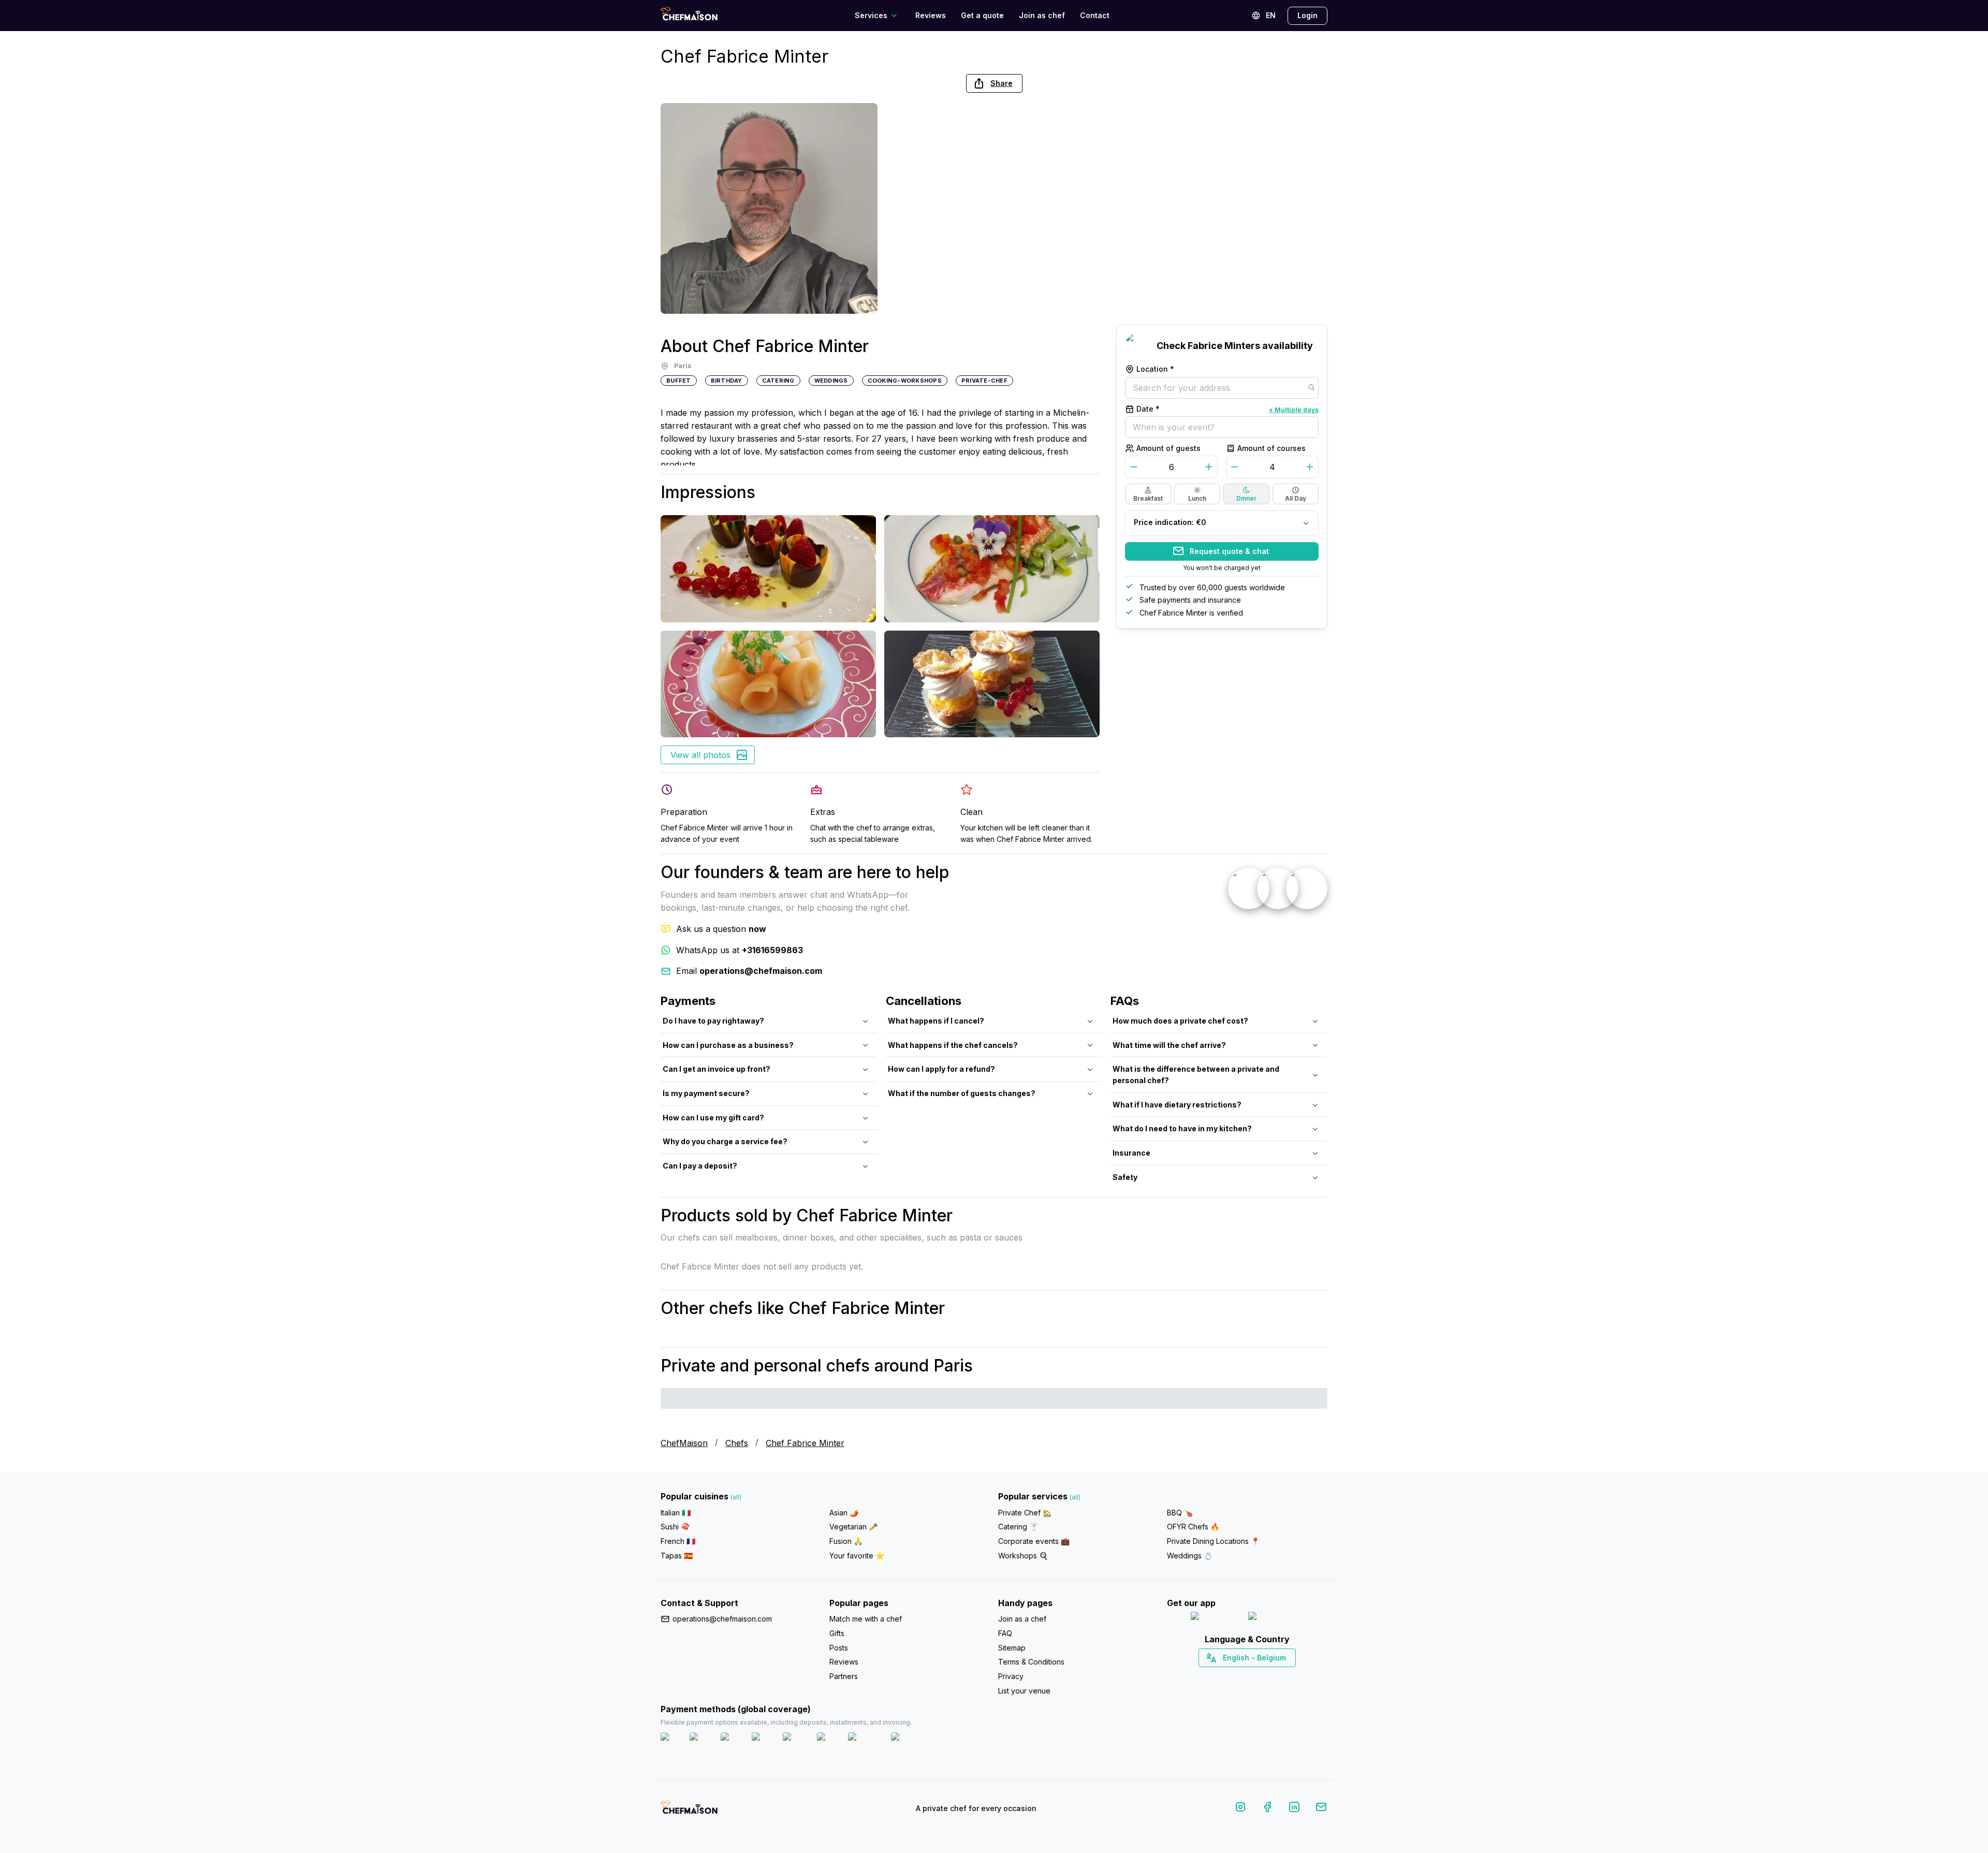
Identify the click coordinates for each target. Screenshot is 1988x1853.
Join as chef (1042, 15)
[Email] (1321, 1809)
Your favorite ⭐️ (857, 1556)
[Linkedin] (1294, 1809)
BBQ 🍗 (1180, 1513)
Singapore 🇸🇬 (1281, 1676)
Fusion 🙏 (846, 1541)
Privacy (1011, 1676)
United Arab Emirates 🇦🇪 (1255, 1676)
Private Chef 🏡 (1025, 1513)
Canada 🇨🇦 (1231, 1676)
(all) (736, 1497)
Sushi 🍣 (675, 1527)
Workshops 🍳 (1023, 1556)
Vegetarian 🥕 (853, 1527)
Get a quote (982, 15)
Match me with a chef (866, 1619)
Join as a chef (1022, 1619)
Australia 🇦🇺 (1263, 1676)
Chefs (737, 1443)
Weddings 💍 (1190, 1556)
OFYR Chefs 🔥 (1193, 1527)
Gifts (837, 1633)
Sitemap (1012, 1648)
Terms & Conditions (1031, 1662)
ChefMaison (684, 1443)
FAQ (1005, 1633)
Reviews (931, 15)
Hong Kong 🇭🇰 (1274, 1676)
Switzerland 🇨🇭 (1225, 1676)
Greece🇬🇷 (1219, 1676)
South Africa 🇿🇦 (1245, 1676)
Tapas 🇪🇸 (677, 1556)
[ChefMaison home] (689, 1811)
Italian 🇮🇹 (676, 1513)
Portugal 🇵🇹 (1214, 1676)
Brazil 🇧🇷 (1268, 1676)
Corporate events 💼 (1034, 1541)
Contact (1095, 15)
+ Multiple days (1294, 409)
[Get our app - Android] (1276, 1618)
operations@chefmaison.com (722, 1619)
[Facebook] (1267, 1809)
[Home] (689, 15)
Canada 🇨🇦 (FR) (1238, 1676)
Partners (844, 1676)
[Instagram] (1240, 1809)
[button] (994, 83)
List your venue (1024, 1691)
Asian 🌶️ (844, 1513)
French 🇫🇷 (678, 1541)
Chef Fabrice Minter (805, 1443)
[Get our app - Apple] (1215, 1618)
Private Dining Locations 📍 (1213, 1541)
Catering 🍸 (1018, 1527)
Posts (839, 1648)
